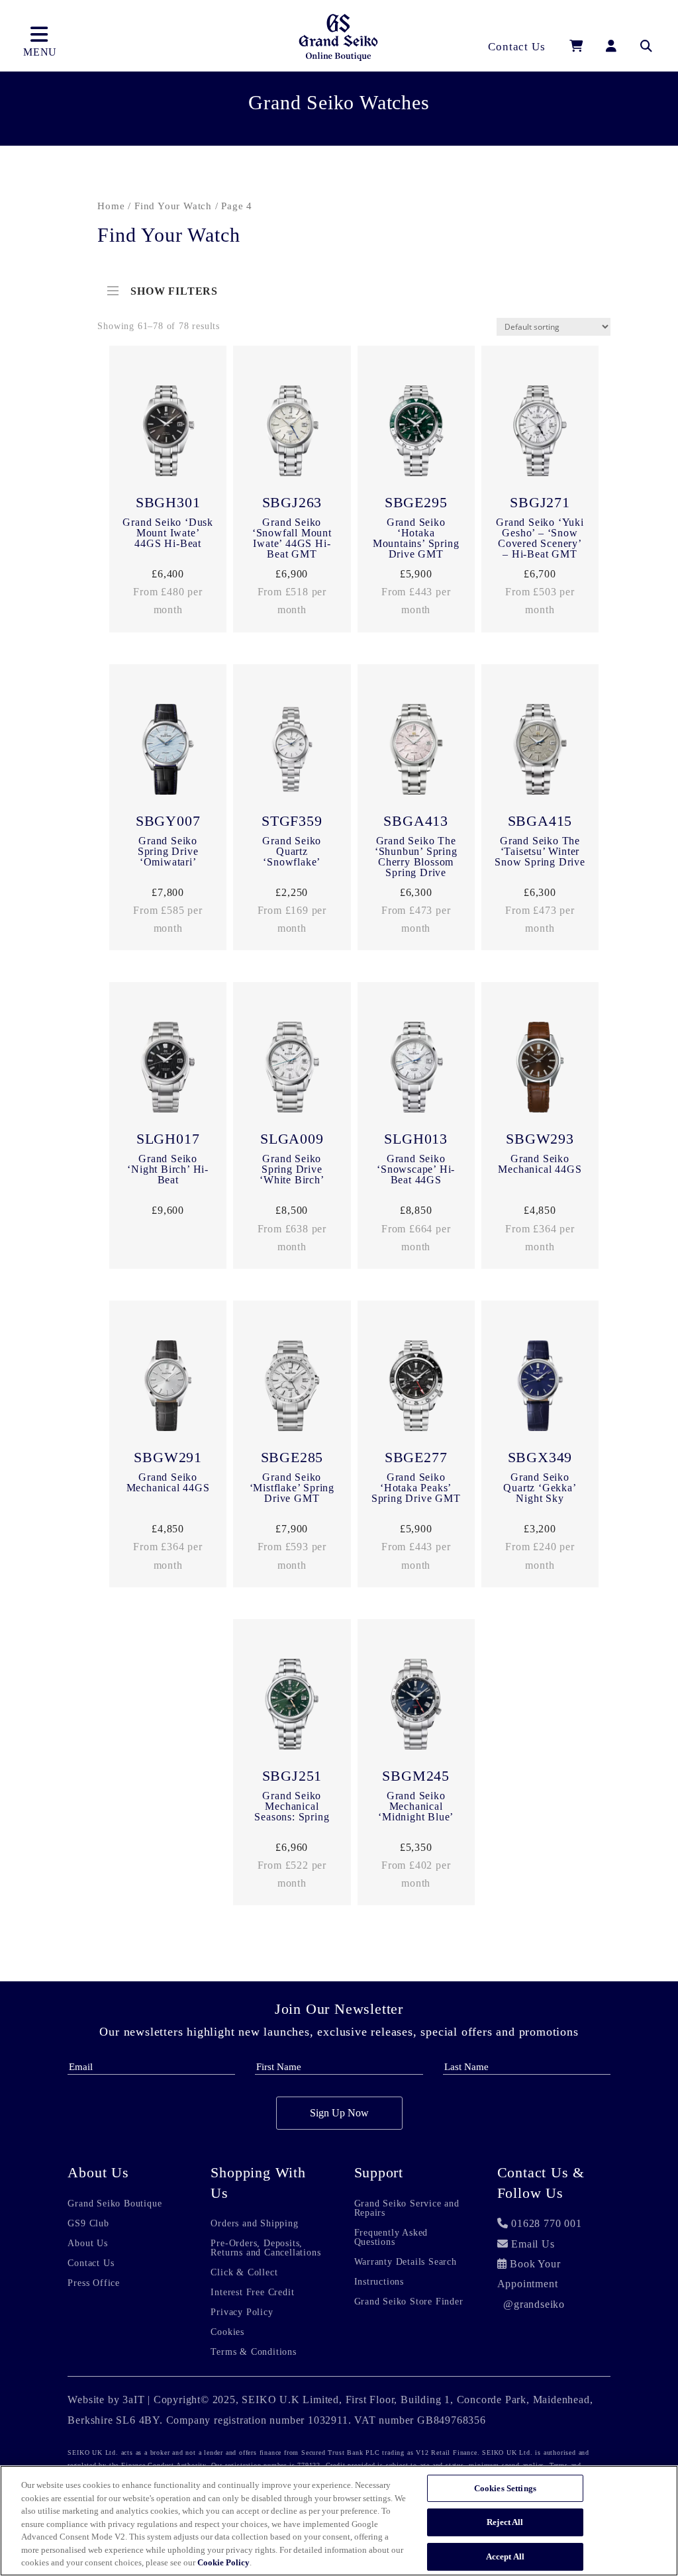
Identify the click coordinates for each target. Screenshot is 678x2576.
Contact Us (91, 2263)
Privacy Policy (242, 2312)
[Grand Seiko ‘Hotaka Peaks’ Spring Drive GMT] (416, 1389)
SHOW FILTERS (174, 288)
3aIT (133, 2400)
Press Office (94, 2283)
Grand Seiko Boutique (115, 2204)
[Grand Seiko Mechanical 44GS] (540, 1070)
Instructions (379, 2282)
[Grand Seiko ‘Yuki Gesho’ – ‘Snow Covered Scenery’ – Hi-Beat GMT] (540, 434)
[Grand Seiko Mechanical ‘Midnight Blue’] (416, 1707)
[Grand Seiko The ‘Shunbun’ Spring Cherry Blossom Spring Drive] (416, 752)
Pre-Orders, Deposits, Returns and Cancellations (266, 2248)
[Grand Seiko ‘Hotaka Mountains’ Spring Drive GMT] (416, 434)
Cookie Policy (223, 2562)
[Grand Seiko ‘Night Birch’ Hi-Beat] (168, 1070)
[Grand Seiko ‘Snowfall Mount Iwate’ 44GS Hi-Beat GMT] (292, 434)
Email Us (533, 2244)
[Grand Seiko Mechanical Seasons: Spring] (292, 1707)
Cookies (227, 2332)
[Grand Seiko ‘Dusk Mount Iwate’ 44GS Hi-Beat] (168, 434)
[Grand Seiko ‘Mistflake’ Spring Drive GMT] (292, 1389)
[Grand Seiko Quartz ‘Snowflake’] (292, 752)
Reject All (505, 2522)
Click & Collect (244, 2273)
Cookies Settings (505, 2488)
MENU (40, 52)
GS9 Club (88, 2224)
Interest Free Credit (252, 2293)
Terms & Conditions (253, 2352)
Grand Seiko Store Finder (409, 2302)
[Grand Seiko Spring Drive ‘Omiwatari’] (168, 752)
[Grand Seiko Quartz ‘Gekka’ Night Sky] (540, 1389)
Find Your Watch (173, 206)
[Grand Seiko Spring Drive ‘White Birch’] (292, 1070)
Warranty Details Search (406, 2262)
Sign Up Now (339, 2113)
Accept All (505, 2556)
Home (111, 206)
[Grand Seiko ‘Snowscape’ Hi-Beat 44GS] (416, 1070)
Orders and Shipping (254, 2224)
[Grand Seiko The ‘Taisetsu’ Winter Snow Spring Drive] (540, 752)
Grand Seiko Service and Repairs (407, 2208)
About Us (87, 2244)
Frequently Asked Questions (391, 2238)
